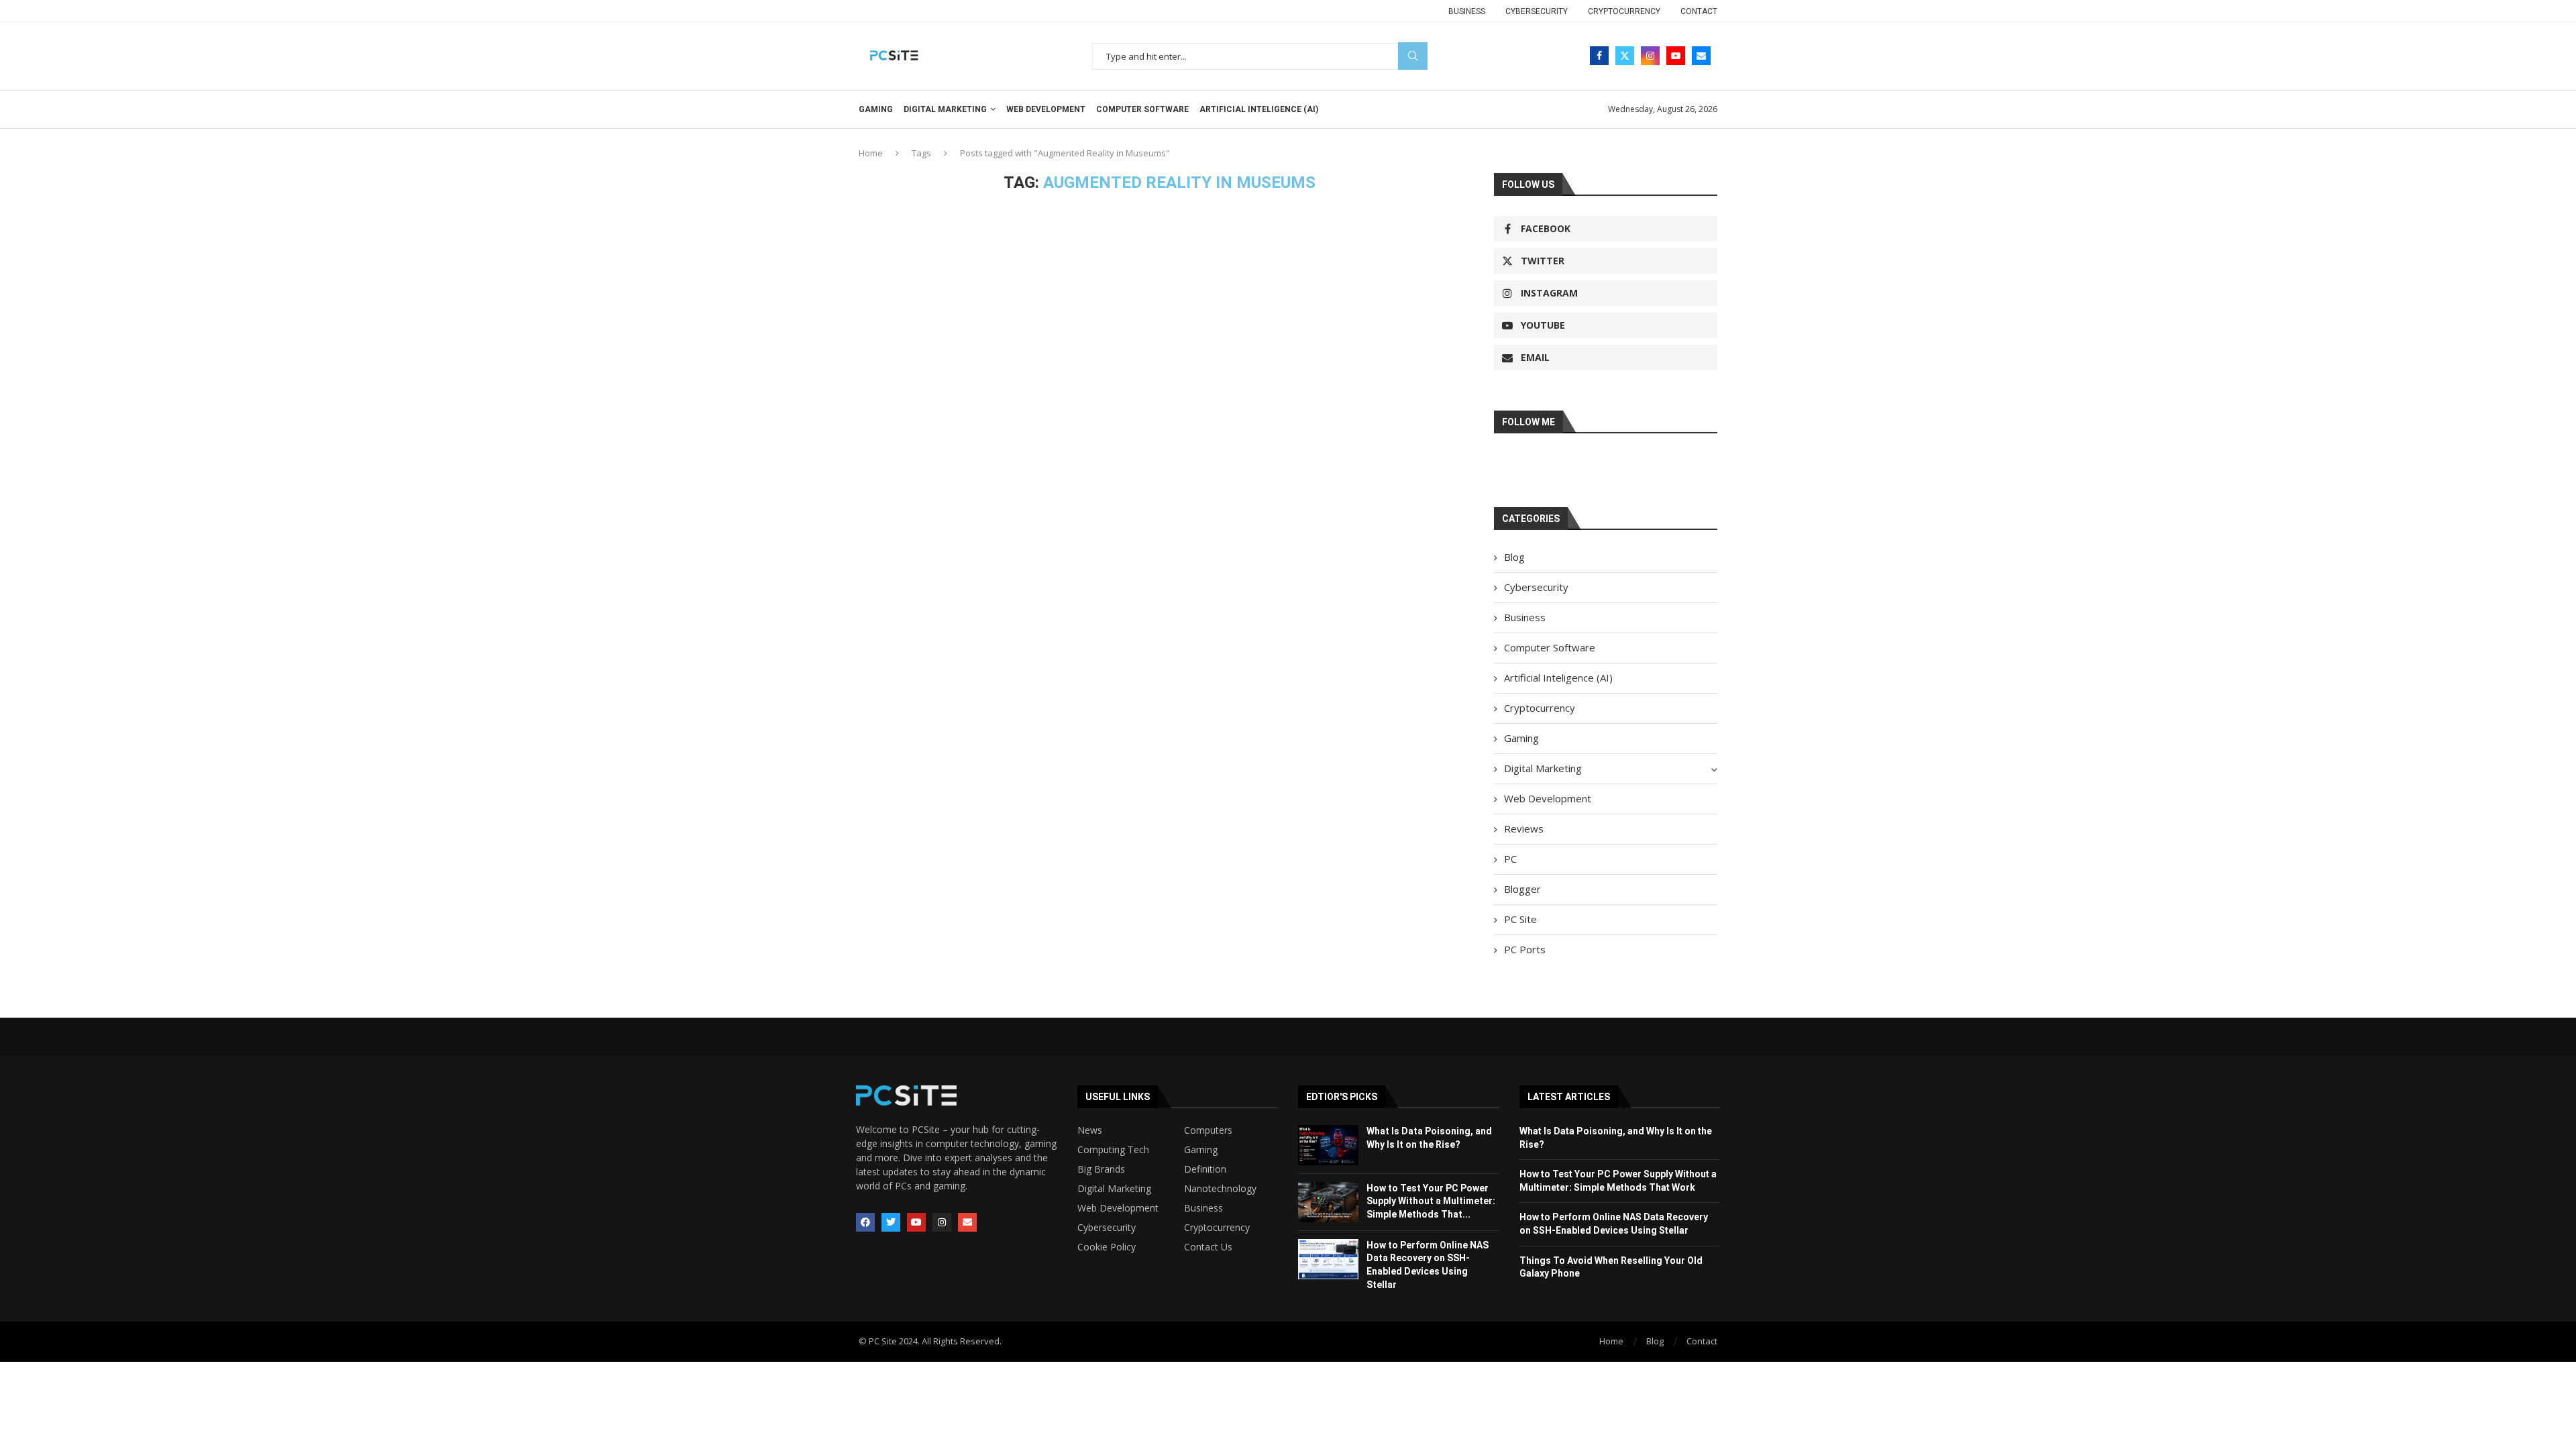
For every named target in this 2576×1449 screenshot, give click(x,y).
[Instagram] (1650, 56)
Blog (1514, 557)
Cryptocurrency (1624, 11)
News (1090, 1130)
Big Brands (1101, 1169)
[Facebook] (1599, 56)
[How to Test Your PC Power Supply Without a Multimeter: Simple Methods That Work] (1328, 1202)
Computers (1208, 1130)
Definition (1205, 1169)
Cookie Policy (1107, 1247)
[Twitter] (1625, 56)
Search (1413, 56)
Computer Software (1142, 109)
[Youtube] (1676, 56)
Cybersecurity (1537, 11)
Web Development (1046, 109)
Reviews (1524, 828)
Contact (1699, 11)
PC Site (1520, 919)
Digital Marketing (945, 109)
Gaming (876, 109)
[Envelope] (967, 1222)
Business (1467, 11)
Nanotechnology (1220, 1189)
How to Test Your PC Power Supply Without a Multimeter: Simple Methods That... (1431, 1201)
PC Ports (1525, 949)
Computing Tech (1113, 1150)
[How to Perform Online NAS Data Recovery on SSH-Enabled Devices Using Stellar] (1328, 1259)
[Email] (1701, 56)
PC (1510, 859)
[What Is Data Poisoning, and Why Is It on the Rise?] (1328, 1145)
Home (871, 153)
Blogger (1522, 889)
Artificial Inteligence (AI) (1259, 109)
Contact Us (1208, 1247)
